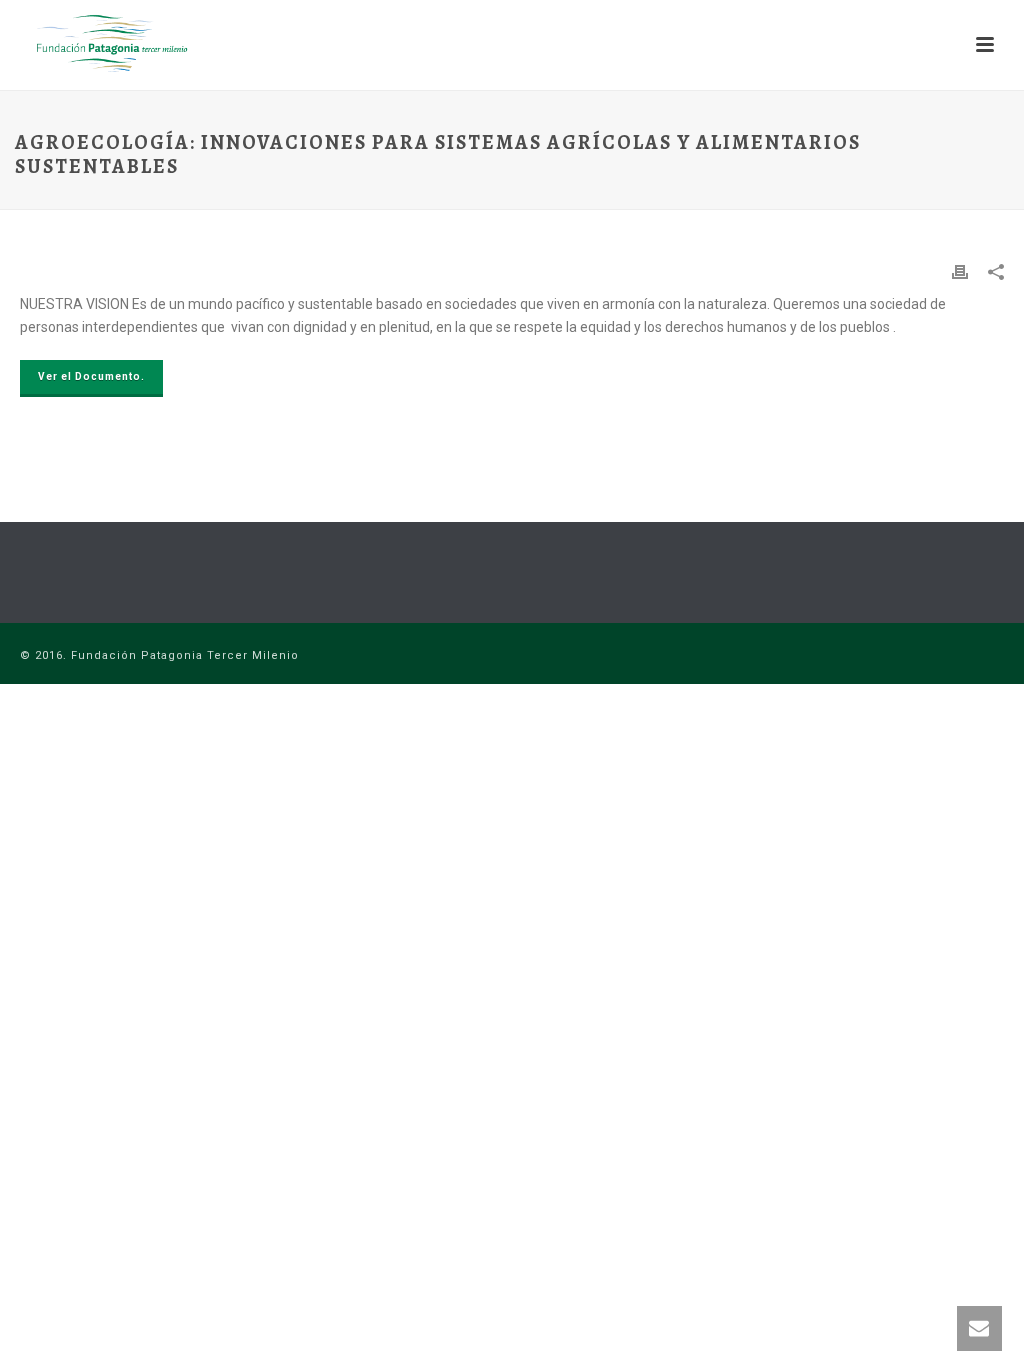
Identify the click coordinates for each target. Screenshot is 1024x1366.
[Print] (960, 271)
